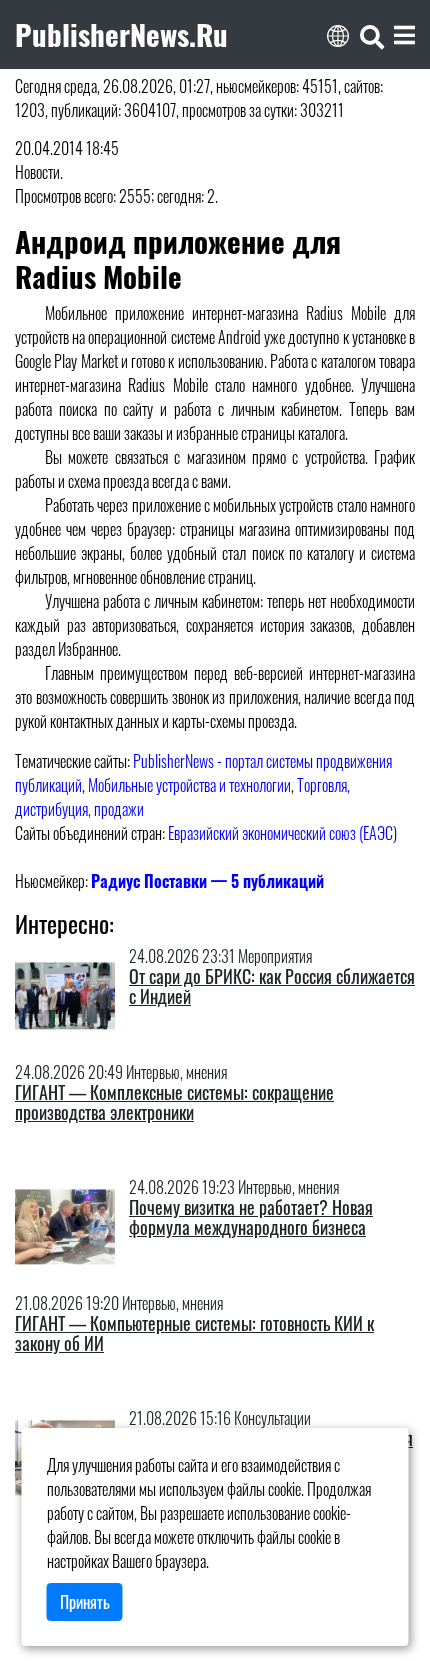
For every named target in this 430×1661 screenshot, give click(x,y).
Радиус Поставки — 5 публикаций (207, 881)
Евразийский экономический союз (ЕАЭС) (282, 833)
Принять (85, 1602)
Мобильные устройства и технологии (189, 785)
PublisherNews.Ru (121, 34)
